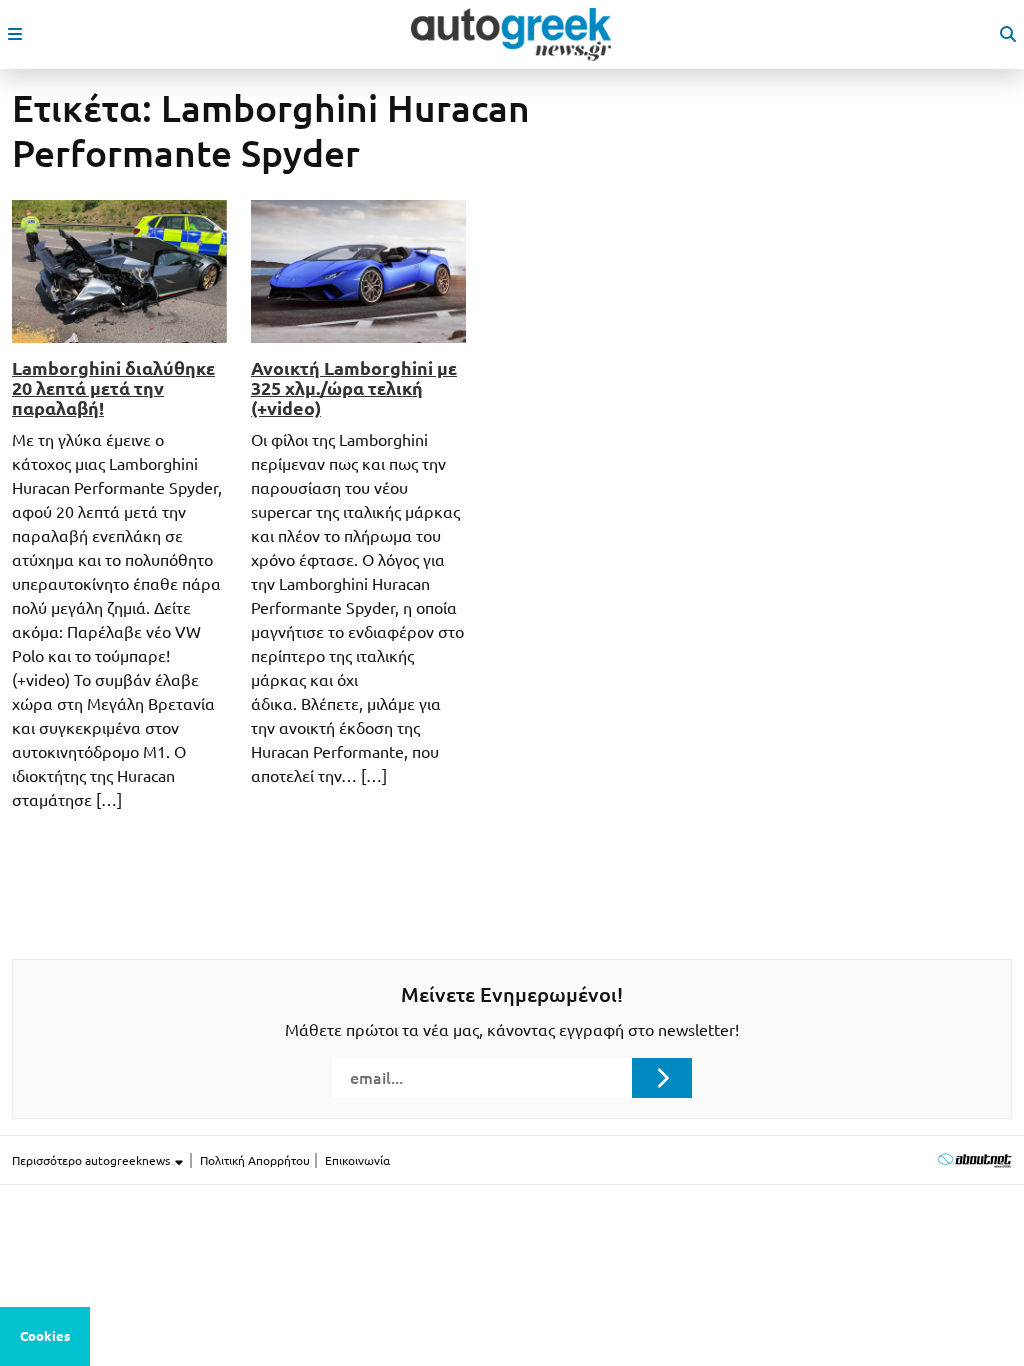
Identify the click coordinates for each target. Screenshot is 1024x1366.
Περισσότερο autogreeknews (92, 1160)
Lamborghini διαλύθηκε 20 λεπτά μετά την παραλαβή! (113, 388)
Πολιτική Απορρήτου (255, 1160)
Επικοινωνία (357, 1160)
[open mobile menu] (15, 34)
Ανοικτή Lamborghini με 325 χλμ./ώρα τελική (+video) (354, 388)
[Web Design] (974, 1159)
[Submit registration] (662, 1078)
